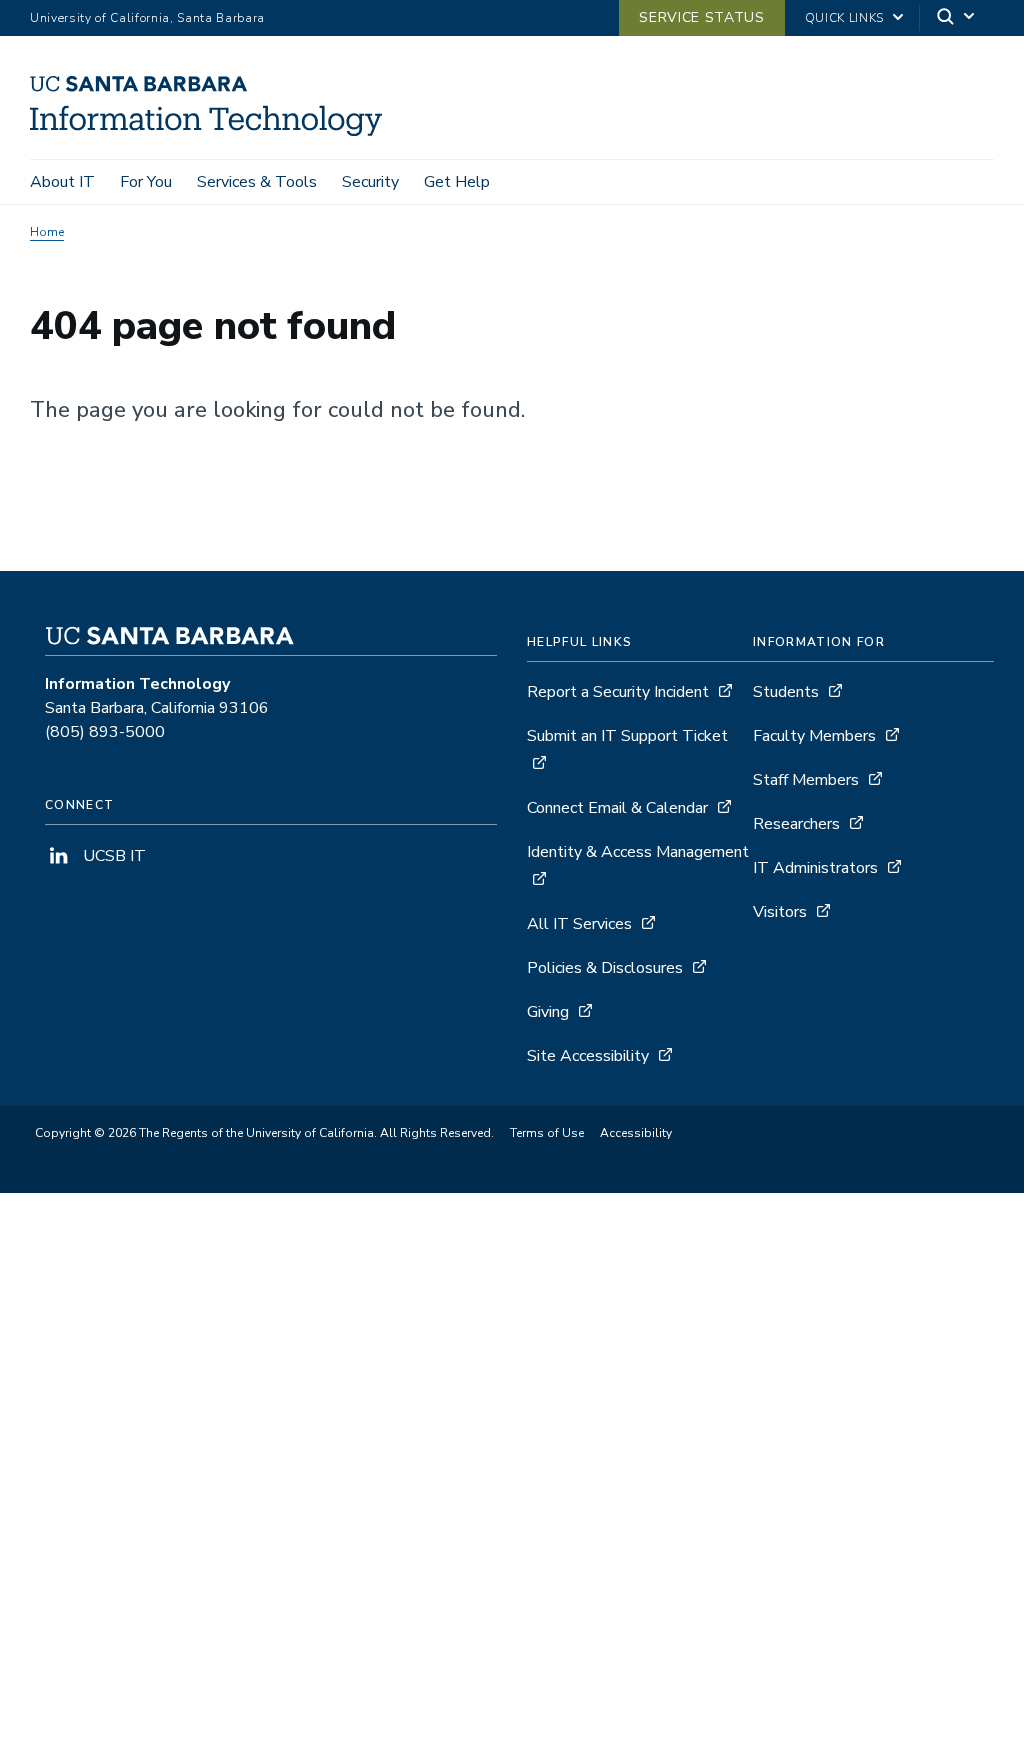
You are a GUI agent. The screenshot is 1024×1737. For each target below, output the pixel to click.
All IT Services (579, 924)
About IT (62, 182)
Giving (548, 1012)
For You (146, 182)
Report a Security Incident (618, 692)
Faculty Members (814, 736)
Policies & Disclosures (605, 968)
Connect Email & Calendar (617, 808)
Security (370, 182)
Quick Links (844, 18)
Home (47, 232)
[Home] (213, 131)
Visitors (780, 912)
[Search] (957, 18)
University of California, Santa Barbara (147, 18)
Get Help (457, 182)
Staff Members (806, 780)
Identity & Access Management (638, 852)
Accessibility (636, 1133)
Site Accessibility (588, 1056)
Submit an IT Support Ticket (627, 736)
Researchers (796, 824)
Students (786, 692)
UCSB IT (112, 856)
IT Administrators (815, 868)
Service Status (701, 17)
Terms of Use (547, 1133)
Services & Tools (257, 182)
